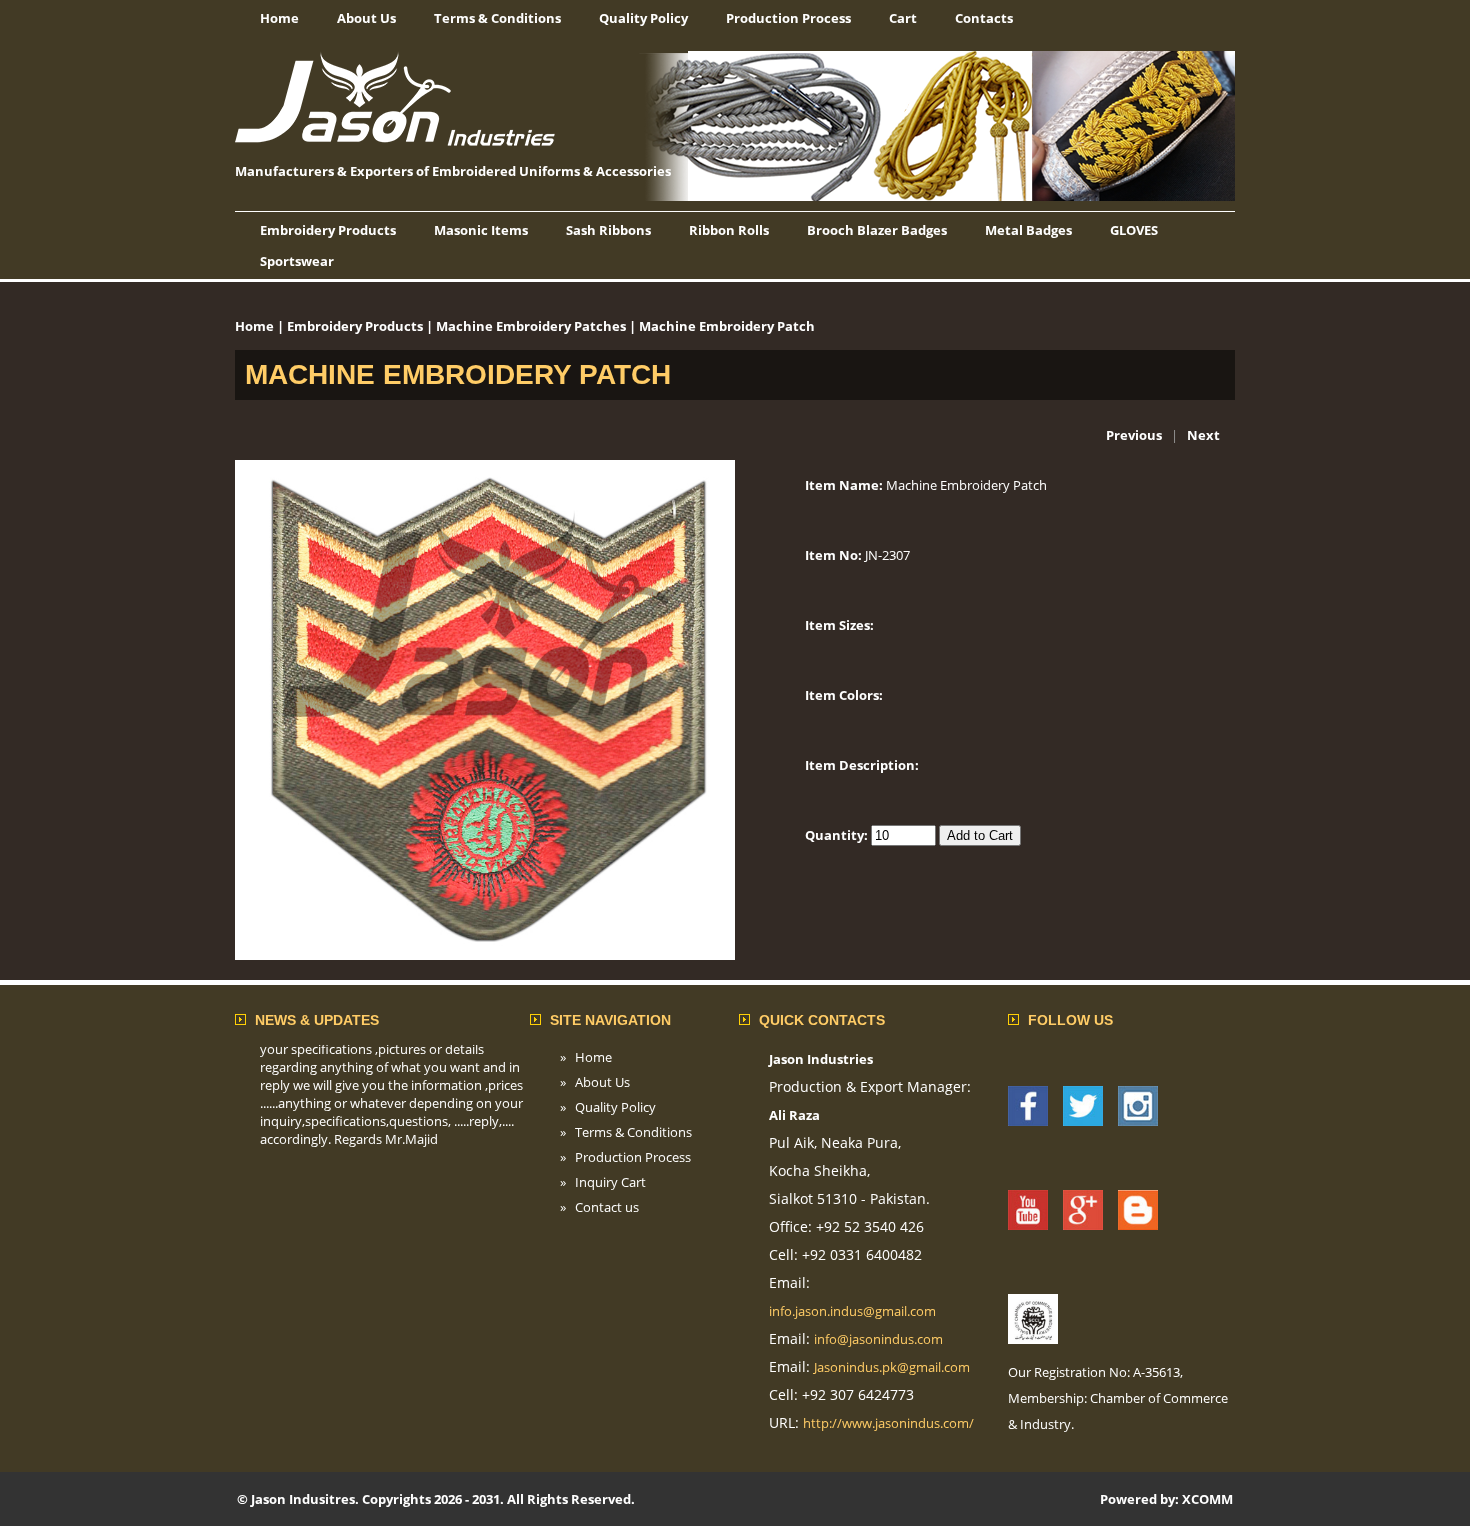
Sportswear (297, 261)
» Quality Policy (608, 1107)
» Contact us (599, 1207)
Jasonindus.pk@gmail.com (892, 1367)
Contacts (984, 18)
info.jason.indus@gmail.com (852, 1311)
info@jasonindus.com (878, 1339)
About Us (366, 18)
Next (1203, 435)
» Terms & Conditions (626, 1132)
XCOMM (1207, 1499)
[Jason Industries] (1028, 1121)
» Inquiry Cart (603, 1182)
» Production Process (625, 1157)
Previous (1134, 435)
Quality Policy (643, 18)
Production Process (788, 18)
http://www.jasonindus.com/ (888, 1423)
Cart (903, 18)
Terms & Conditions (497, 18)
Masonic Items (481, 230)
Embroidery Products (328, 230)
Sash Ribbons (608, 230)
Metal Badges (1028, 230)
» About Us (595, 1082)
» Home (586, 1057)
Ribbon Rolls (729, 230)
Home (279, 18)
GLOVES (1134, 230)
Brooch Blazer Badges (877, 230)
